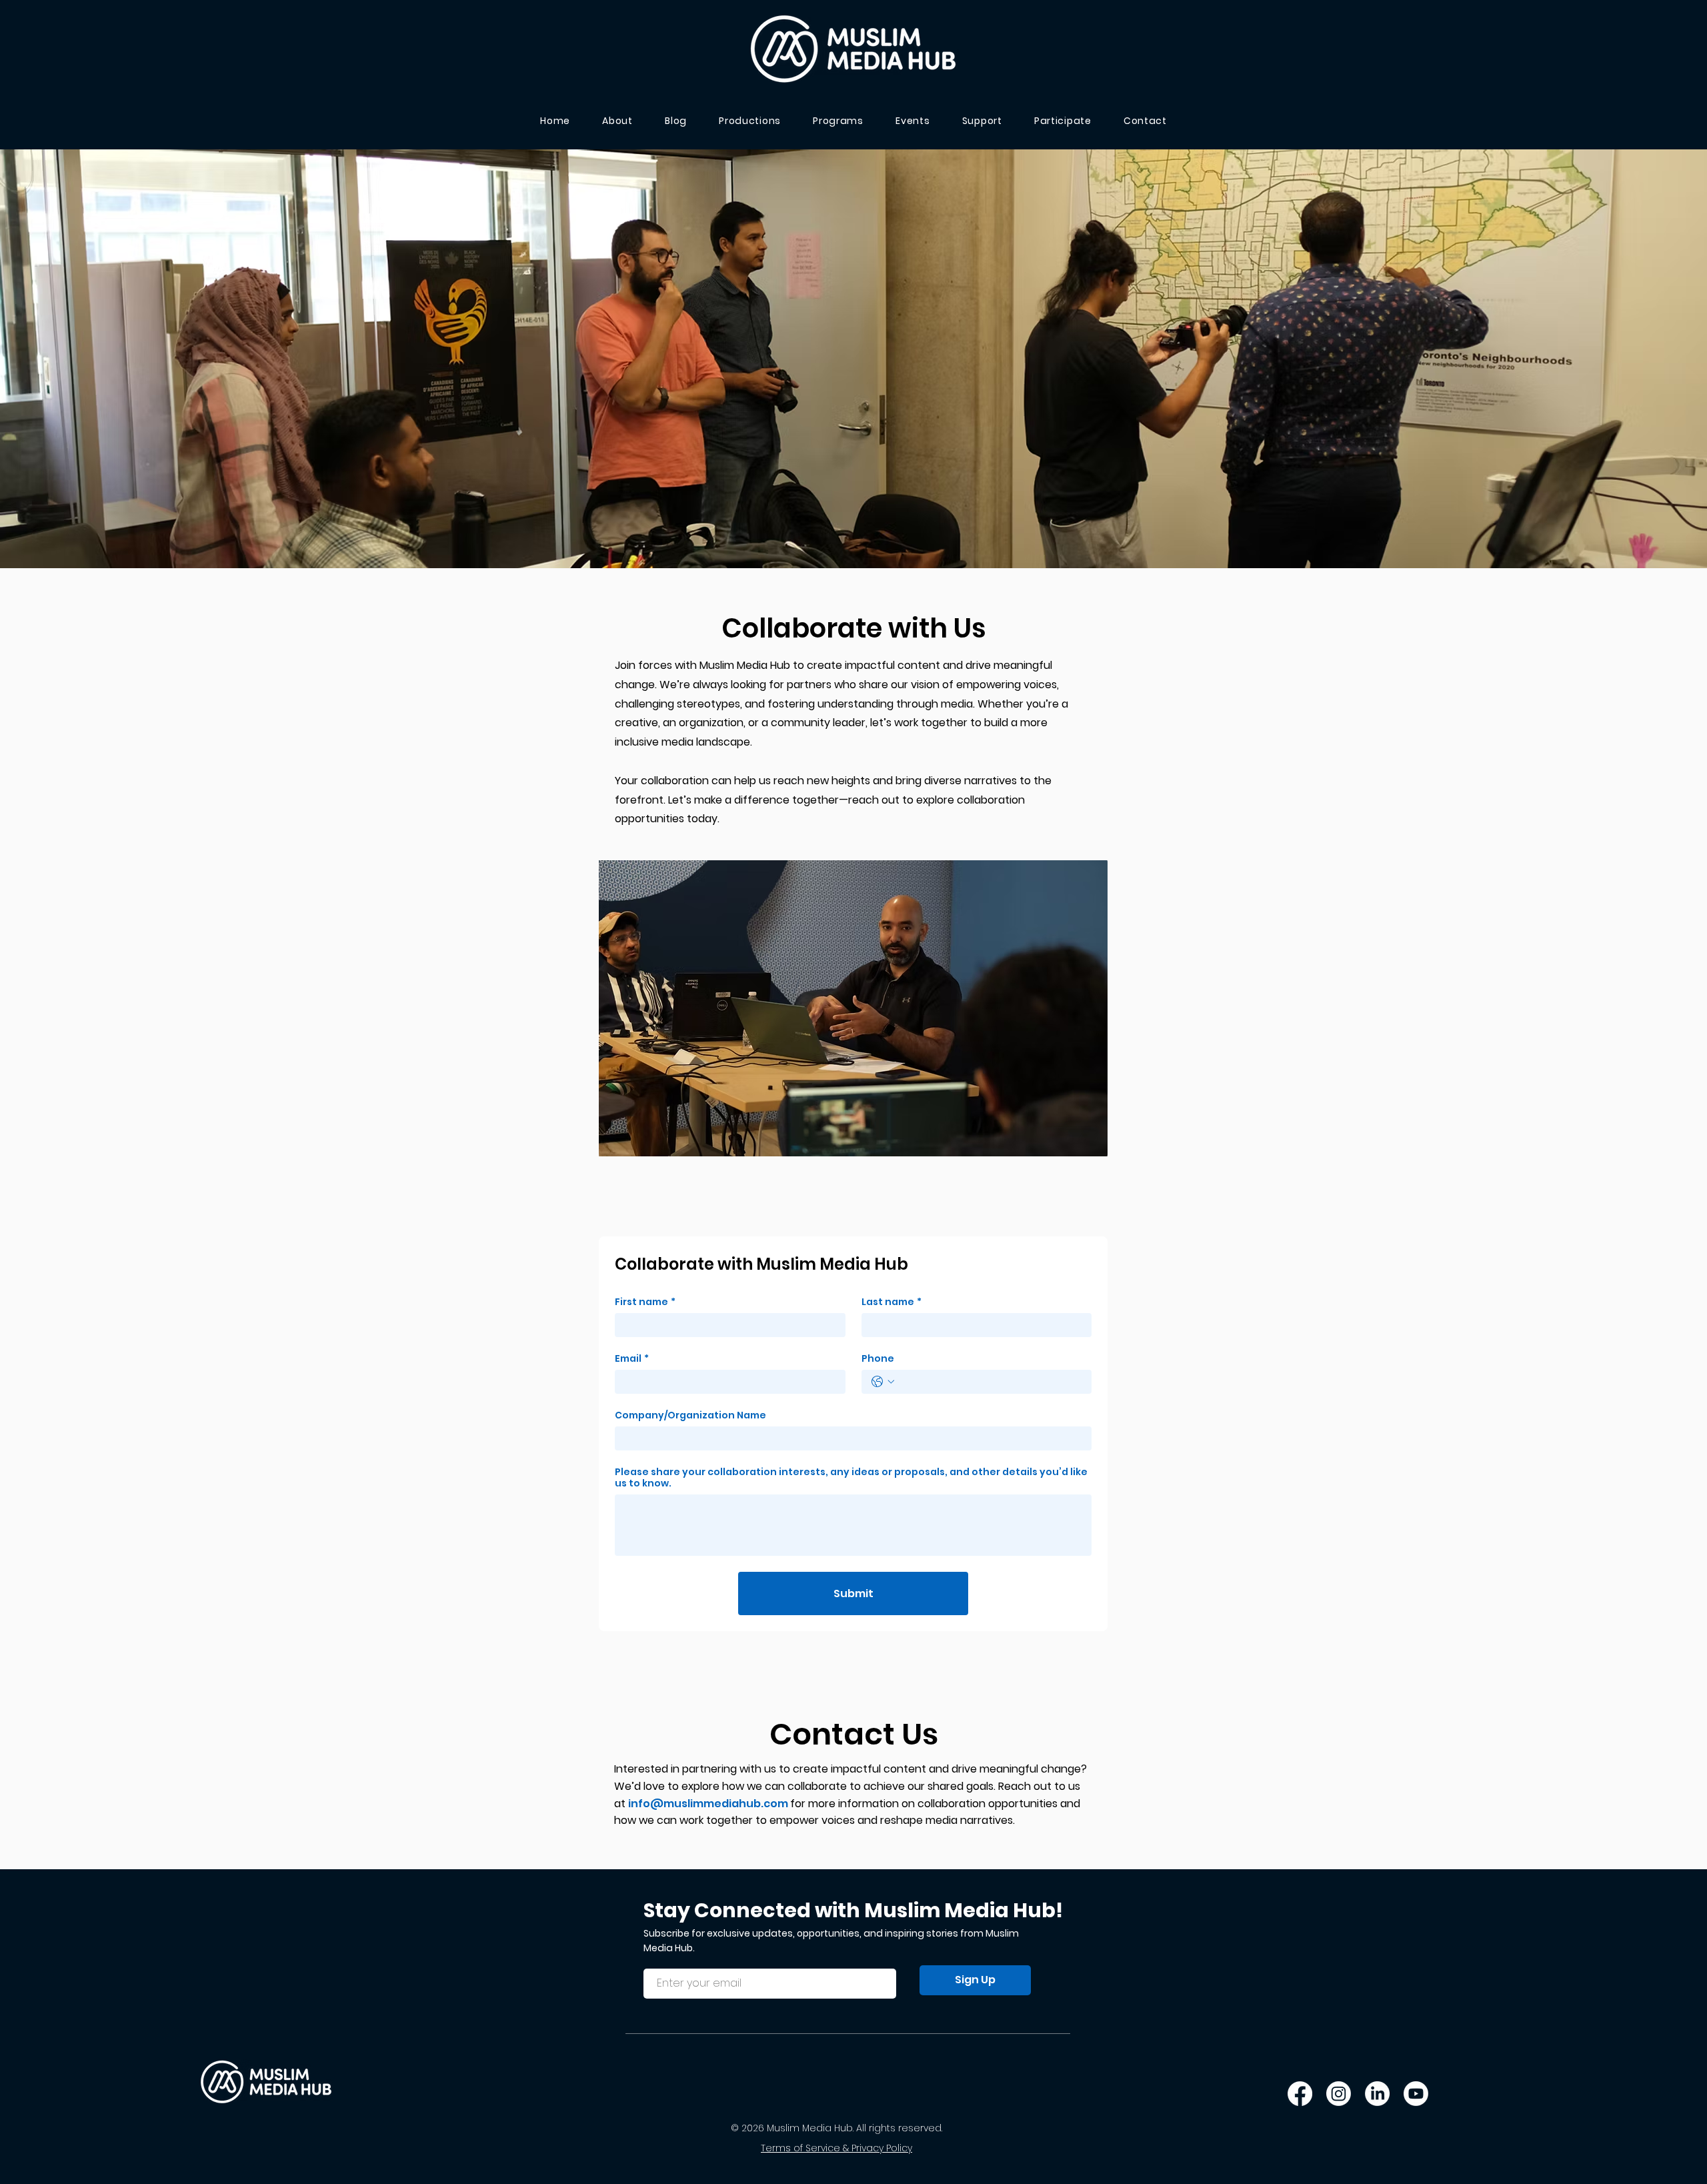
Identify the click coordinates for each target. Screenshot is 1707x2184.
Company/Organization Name (690, 1415)
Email (632, 1359)
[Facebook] (1300, 2094)
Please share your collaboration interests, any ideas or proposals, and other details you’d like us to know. (851, 1478)
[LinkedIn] (1377, 2094)
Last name (892, 1302)
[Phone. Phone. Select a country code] (883, 1382)
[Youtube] (1416, 2094)
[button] (1063, 121)
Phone (878, 1359)
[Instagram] (1339, 2094)
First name (645, 1302)
